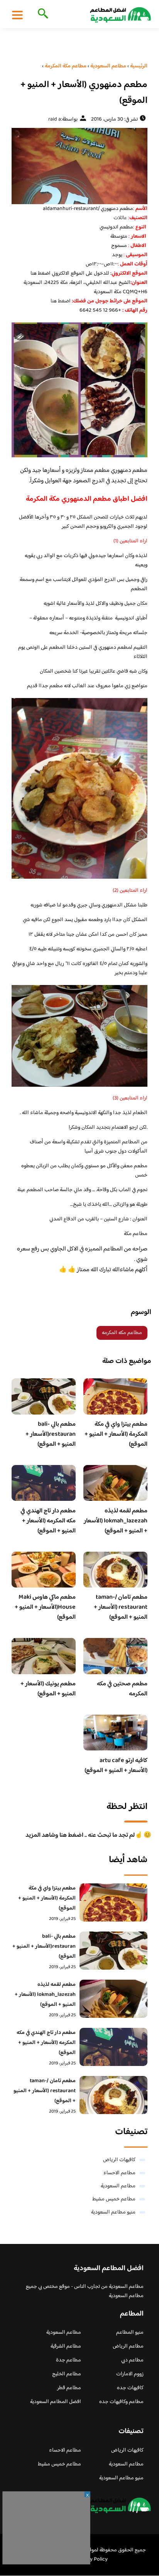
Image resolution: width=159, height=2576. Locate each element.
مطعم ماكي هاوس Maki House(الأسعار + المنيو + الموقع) (45, 1607)
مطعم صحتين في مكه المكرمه (122, 1689)
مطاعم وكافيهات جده (121, 2402)
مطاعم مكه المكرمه (122, 1333)
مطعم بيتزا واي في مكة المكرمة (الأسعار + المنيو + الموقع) (116, 1434)
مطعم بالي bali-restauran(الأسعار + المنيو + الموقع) (51, 1434)
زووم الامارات (130, 2374)
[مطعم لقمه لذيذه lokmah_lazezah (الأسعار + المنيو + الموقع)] (113, 1999)
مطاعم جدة (69, 2360)
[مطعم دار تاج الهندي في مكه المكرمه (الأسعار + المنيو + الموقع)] (113, 2047)
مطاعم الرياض (128, 2346)
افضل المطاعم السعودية (56, 2402)
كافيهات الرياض (119, 2160)
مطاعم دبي (132, 2360)
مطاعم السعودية (118, 2186)
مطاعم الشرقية (66, 2346)
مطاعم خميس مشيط (114, 2199)
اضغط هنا (61, 301)
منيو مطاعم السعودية (113, 2212)
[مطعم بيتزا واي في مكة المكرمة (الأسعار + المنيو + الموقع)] (113, 1902)
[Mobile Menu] (17, 15)
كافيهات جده (130, 2388)
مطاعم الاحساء (119, 2173)
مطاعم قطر (69, 2388)
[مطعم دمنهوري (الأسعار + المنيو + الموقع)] (79, 166)
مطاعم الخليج (67, 2374)
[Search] (41, 14)
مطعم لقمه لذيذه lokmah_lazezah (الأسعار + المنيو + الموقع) (116, 1521)
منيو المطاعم (130, 2333)
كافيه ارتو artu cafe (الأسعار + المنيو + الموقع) (116, 1766)
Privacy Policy (92, 2559)
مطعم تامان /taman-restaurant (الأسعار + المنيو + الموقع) (121, 1607)
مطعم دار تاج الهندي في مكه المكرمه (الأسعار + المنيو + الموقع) (48, 1521)
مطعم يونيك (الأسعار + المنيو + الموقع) (48, 1689)
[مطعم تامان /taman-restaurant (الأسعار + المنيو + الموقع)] (113, 2095)
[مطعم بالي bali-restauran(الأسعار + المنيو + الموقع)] (113, 1951)
